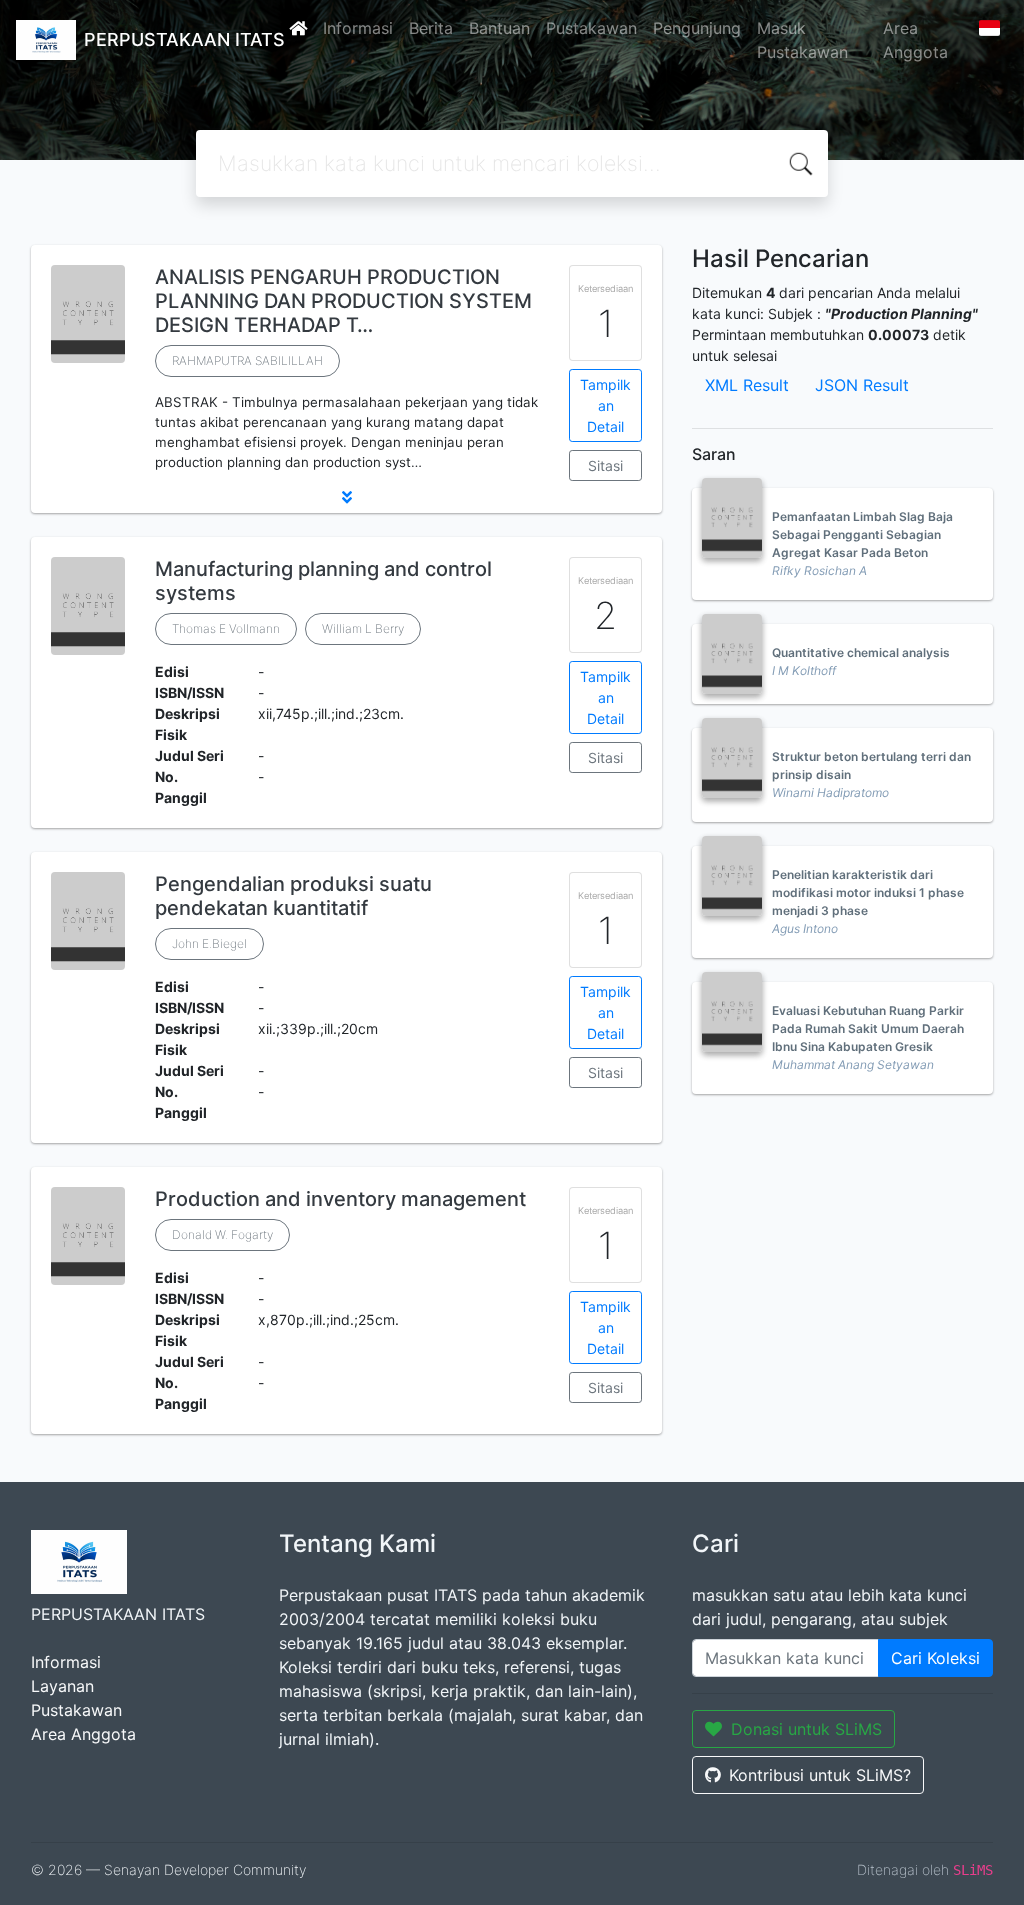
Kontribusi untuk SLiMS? (820, 1775)
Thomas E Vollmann (226, 628)
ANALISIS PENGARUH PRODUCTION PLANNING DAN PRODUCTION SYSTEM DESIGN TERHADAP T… (343, 301)
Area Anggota (915, 40)
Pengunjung (697, 28)
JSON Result (862, 385)
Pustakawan (591, 28)
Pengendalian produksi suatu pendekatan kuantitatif (293, 896)
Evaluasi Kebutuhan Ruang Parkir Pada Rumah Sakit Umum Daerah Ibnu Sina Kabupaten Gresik (868, 1028)
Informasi (358, 28)
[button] (346, 497)
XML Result (747, 385)
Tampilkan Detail (605, 405)
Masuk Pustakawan (802, 40)
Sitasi (605, 465)
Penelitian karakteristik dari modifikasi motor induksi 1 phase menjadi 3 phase (868, 892)
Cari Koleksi (935, 1658)
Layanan (62, 1686)
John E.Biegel (209, 943)
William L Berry (363, 628)
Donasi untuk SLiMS (806, 1729)
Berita (431, 28)
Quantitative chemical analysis (861, 652)
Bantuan (499, 28)
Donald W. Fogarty (222, 1234)
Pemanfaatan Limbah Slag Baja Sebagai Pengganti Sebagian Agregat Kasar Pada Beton (862, 534)
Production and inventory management (340, 1199)
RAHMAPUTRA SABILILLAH (247, 360)
